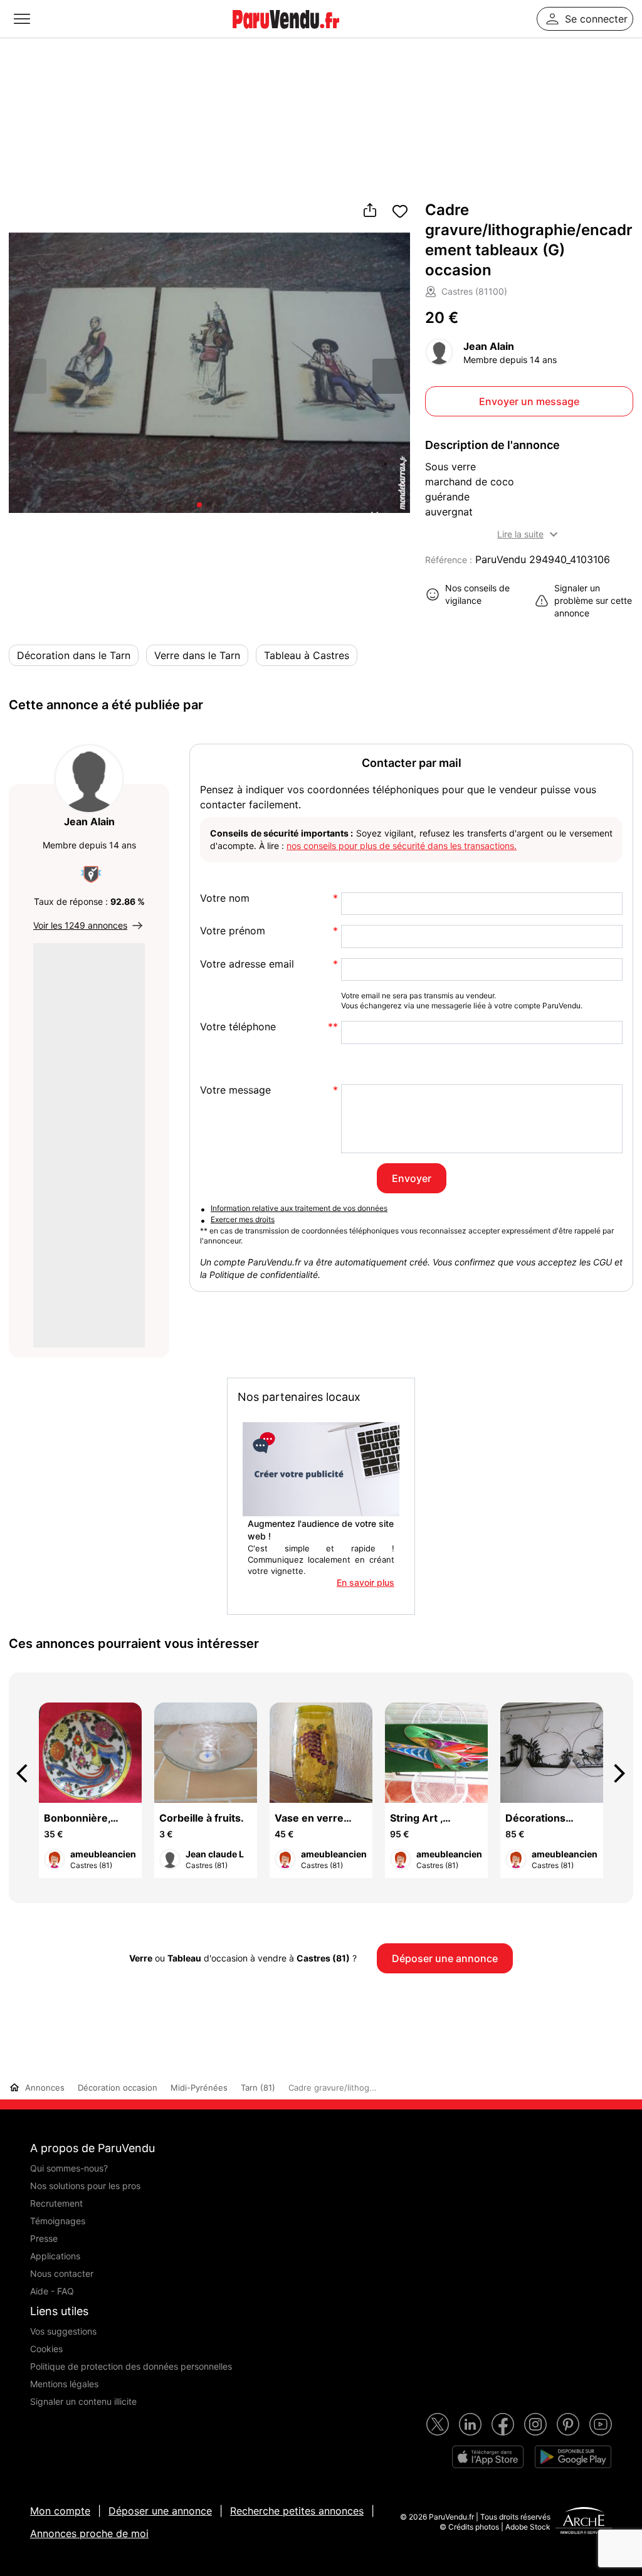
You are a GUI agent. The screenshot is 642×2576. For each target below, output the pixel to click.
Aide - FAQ (52, 2291)
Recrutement (56, 2203)
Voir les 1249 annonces (80, 925)
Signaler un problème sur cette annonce (593, 600)
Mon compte (60, 2511)
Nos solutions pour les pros (85, 2186)
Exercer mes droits (243, 1219)
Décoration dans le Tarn (74, 655)
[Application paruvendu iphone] (488, 2457)
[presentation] (28, 1773)
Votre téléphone (238, 1027)
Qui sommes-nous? (69, 2168)
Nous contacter (62, 2273)
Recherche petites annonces (297, 2511)
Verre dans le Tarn (197, 655)
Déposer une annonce (160, 2511)
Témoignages (58, 2221)
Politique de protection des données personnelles (131, 2366)
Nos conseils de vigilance (477, 594)
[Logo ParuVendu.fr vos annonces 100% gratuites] (286, 34)
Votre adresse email (247, 964)
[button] (388, 376)
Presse (44, 2238)
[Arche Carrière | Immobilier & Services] (584, 2522)
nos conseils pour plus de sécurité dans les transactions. (402, 846)
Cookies (46, 2349)
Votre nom (225, 898)
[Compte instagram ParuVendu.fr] (535, 2424)
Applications (55, 2256)
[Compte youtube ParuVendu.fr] (601, 2424)
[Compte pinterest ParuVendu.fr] (568, 2424)
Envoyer (412, 1178)
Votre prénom (233, 931)
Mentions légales (64, 2384)
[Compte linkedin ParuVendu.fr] (470, 2424)
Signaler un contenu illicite (83, 2401)
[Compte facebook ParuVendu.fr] (503, 2424)
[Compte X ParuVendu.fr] (438, 2424)
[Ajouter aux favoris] (400, 211)
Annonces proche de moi (89, 2533)
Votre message (235, 1090)
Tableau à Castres (307, 655)
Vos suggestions (63, 2331)
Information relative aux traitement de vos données (299, 1208)
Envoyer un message (529, 401)
